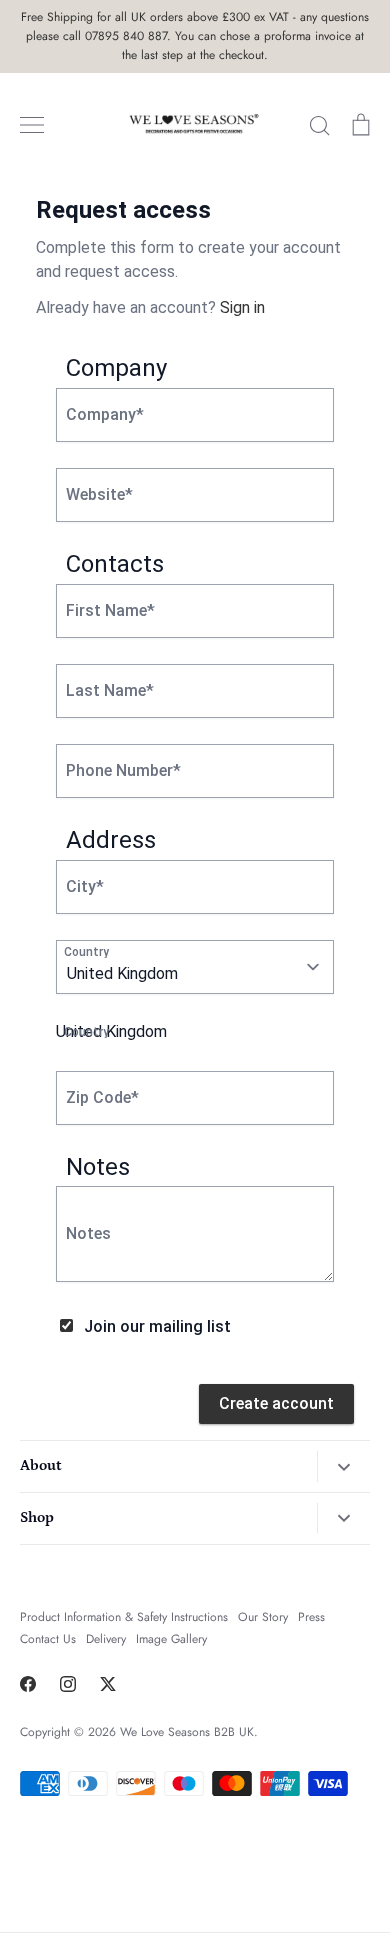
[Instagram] (68, 1684)
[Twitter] (108, 1684)
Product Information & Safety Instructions (124, 1617)
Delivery (106, 1639)
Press (311, 1617)
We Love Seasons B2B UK (187, 1732)
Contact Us (48, 1639)
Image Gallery (171, 1639)
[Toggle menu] (32, 125)
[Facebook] (28, 1684)
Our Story (263, 1617)
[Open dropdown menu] (343, 1466)
